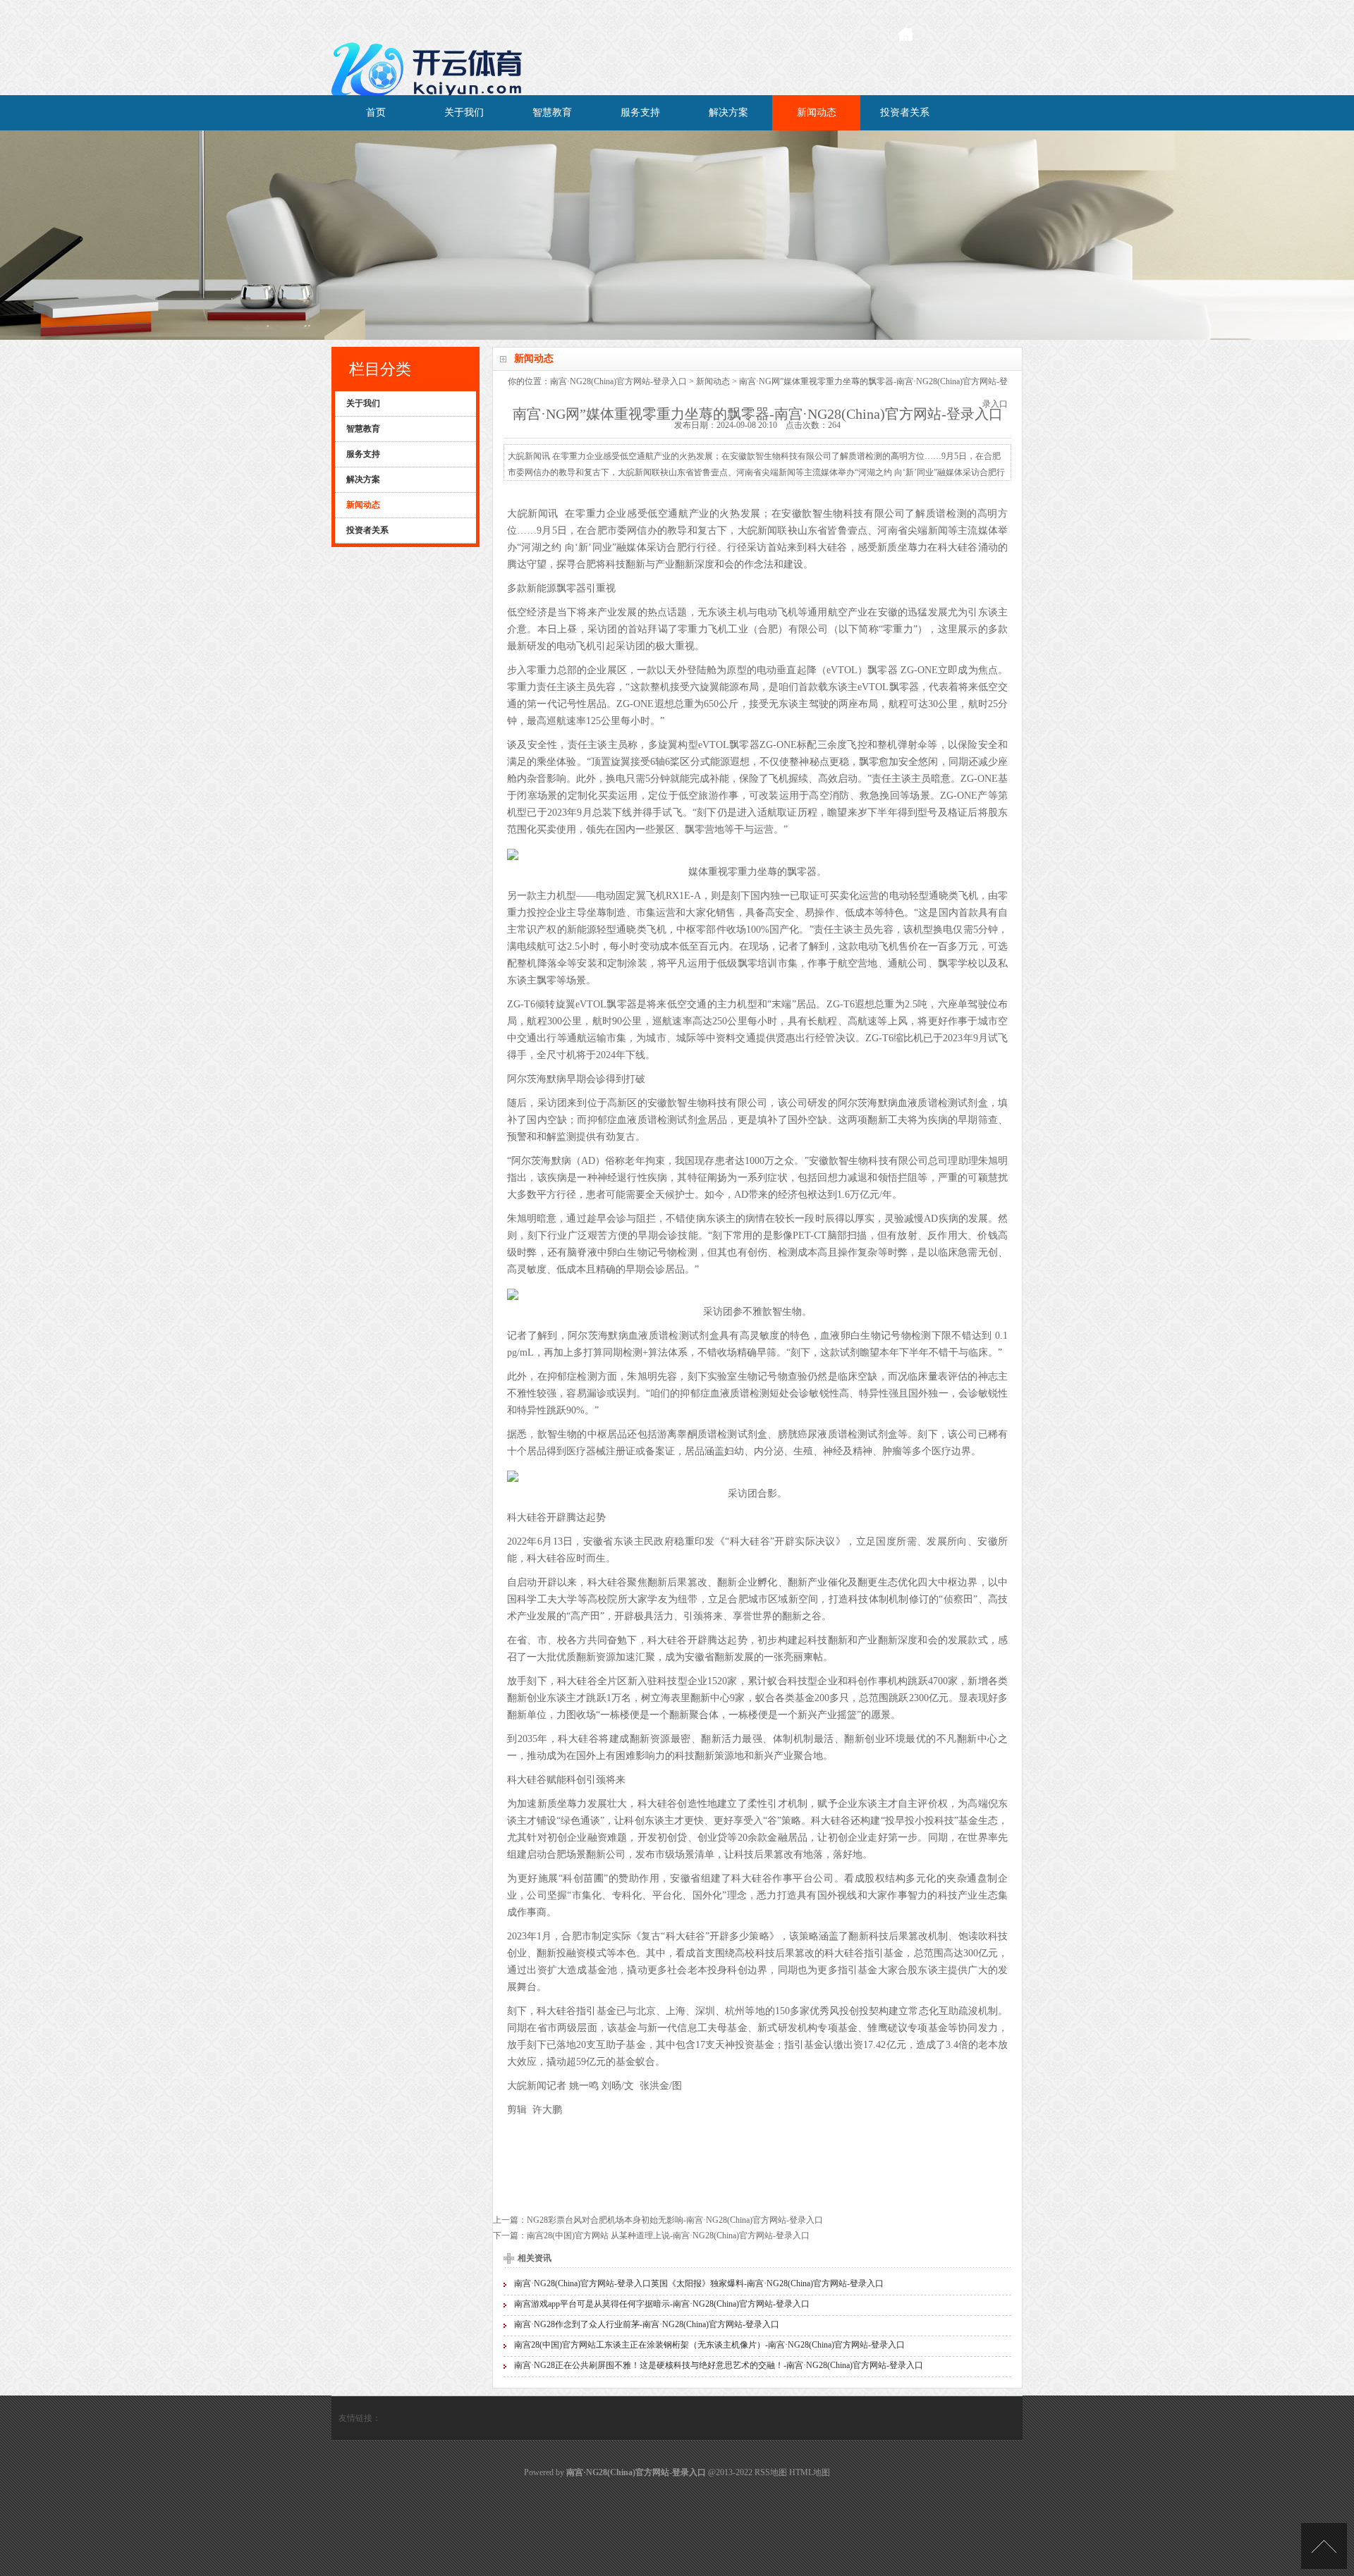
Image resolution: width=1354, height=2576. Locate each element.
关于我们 (464, 112)
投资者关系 (905, 112)
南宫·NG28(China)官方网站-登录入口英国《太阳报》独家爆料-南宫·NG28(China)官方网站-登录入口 (699, 2283)
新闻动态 (817, 112)
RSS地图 (771, 2472)
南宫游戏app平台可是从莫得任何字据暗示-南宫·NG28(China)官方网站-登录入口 (662, 2304)
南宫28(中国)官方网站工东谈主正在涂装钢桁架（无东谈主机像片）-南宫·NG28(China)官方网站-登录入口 (709, 2345)
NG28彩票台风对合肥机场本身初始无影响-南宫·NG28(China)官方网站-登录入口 (675, 2220)
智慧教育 (552, 112)
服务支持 (640, 112)
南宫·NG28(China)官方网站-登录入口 (618, 381)
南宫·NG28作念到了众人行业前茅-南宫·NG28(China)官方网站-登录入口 (647, 2324)
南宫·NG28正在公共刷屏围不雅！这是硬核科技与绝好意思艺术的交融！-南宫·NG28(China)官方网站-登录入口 (719, 2365)
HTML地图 (810, 2472)
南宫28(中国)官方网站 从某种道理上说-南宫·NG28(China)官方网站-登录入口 (668, 2235)
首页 (376, 112)
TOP (1324, 2546)
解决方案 (728, 112)
